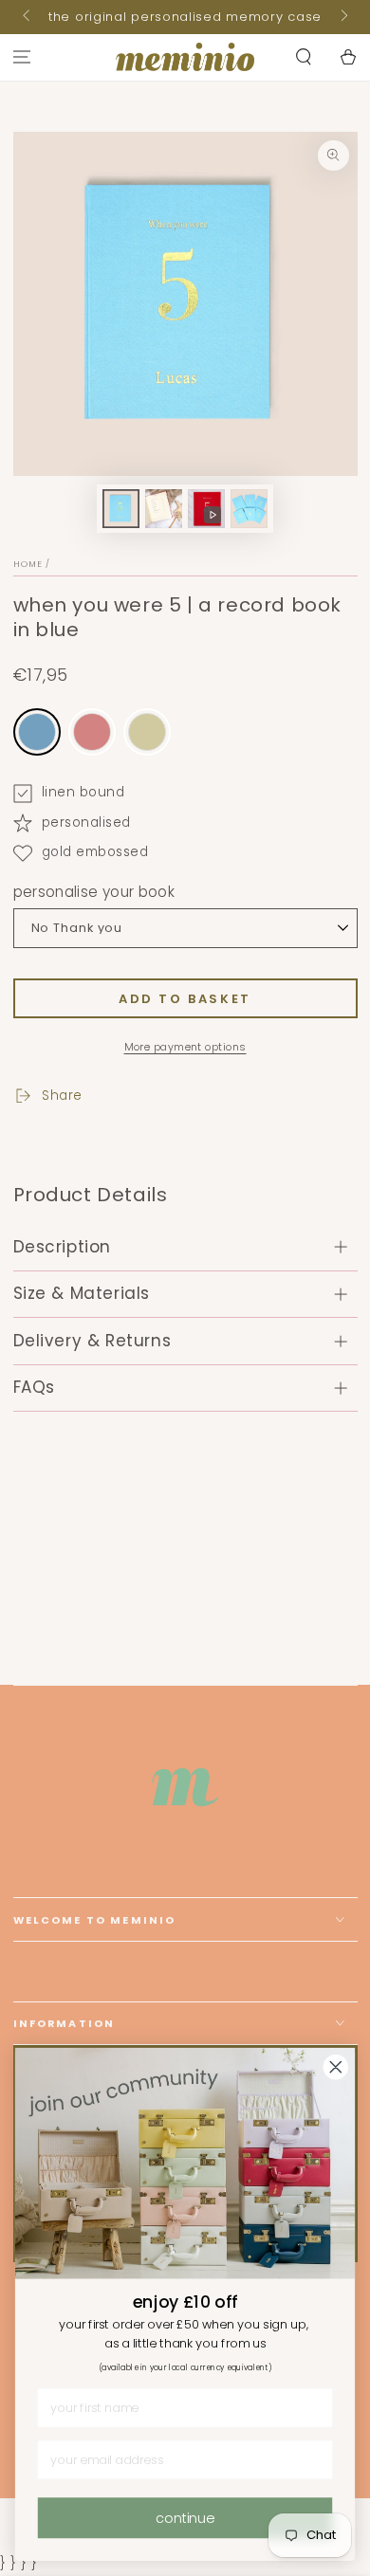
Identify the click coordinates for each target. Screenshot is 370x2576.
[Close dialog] (336, 2067)
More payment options (185, 1047)
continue (185, 2517)
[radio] (37, 732)
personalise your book (94, 892)
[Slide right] (343, 17)
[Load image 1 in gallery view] (121, 509)
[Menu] (22, 57)
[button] (303, 57)
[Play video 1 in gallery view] (207, 509)
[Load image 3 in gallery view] (250, 509)
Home (28, 564)
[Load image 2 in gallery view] (164, 509)
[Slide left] (28, 17)
